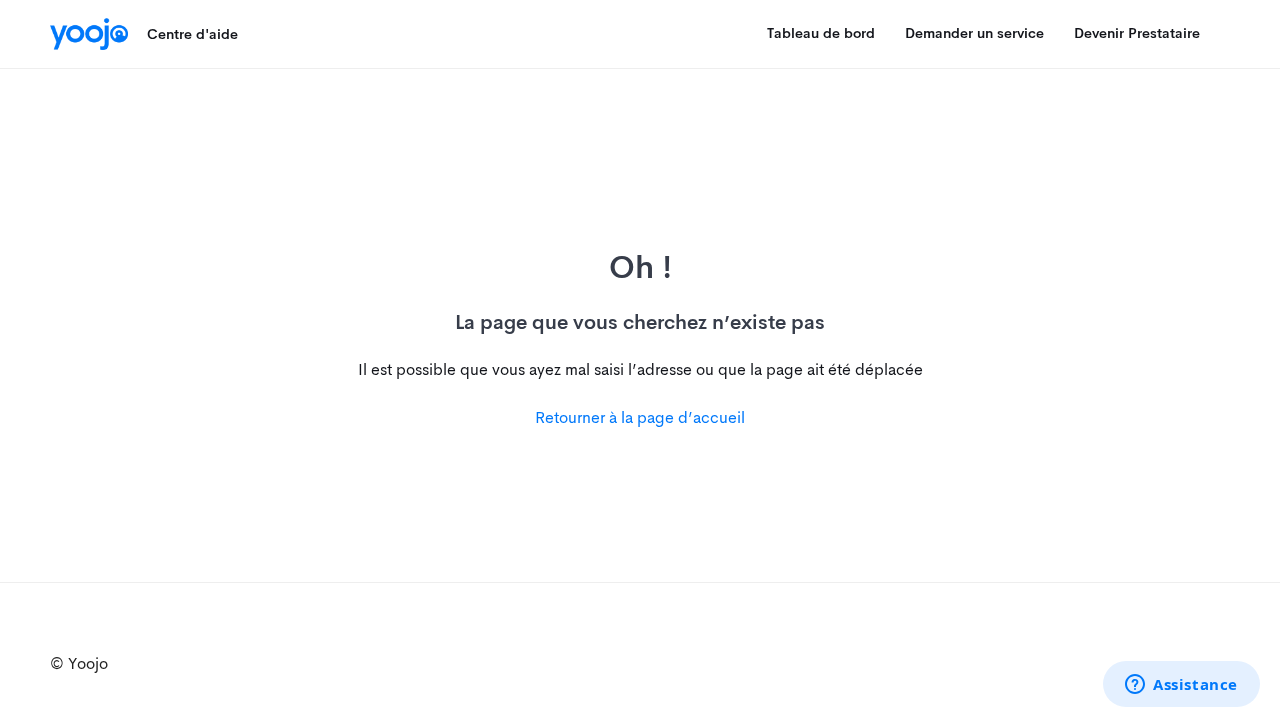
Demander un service (974, 33)
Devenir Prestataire (1137, 33)
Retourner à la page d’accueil (640, 417)
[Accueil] (89, 34)
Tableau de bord (821, 33)
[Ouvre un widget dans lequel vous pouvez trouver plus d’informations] (1181, 686)
